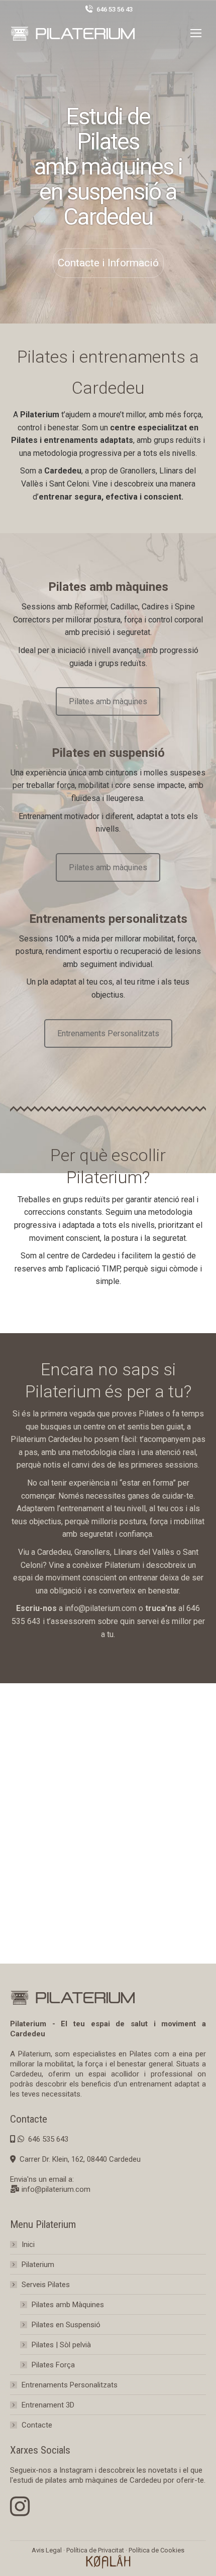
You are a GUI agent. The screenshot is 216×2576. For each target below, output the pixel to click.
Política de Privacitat (95, 2550)
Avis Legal (47, 2550)
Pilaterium (38, 2265)
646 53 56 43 (115, 9)
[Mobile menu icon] (196, 33)
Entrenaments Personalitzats (108, 1033)
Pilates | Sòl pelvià (61, 2345)
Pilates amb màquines (108, 701)
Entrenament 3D (48, 2405)
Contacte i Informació (108, 263)
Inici (28, 2244)
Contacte (37, 2425)
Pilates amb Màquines (68, 2305)
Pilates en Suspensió (66, 2325)
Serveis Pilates (46, 2285)
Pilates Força (53, 2365)
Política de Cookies (156, 2550)
